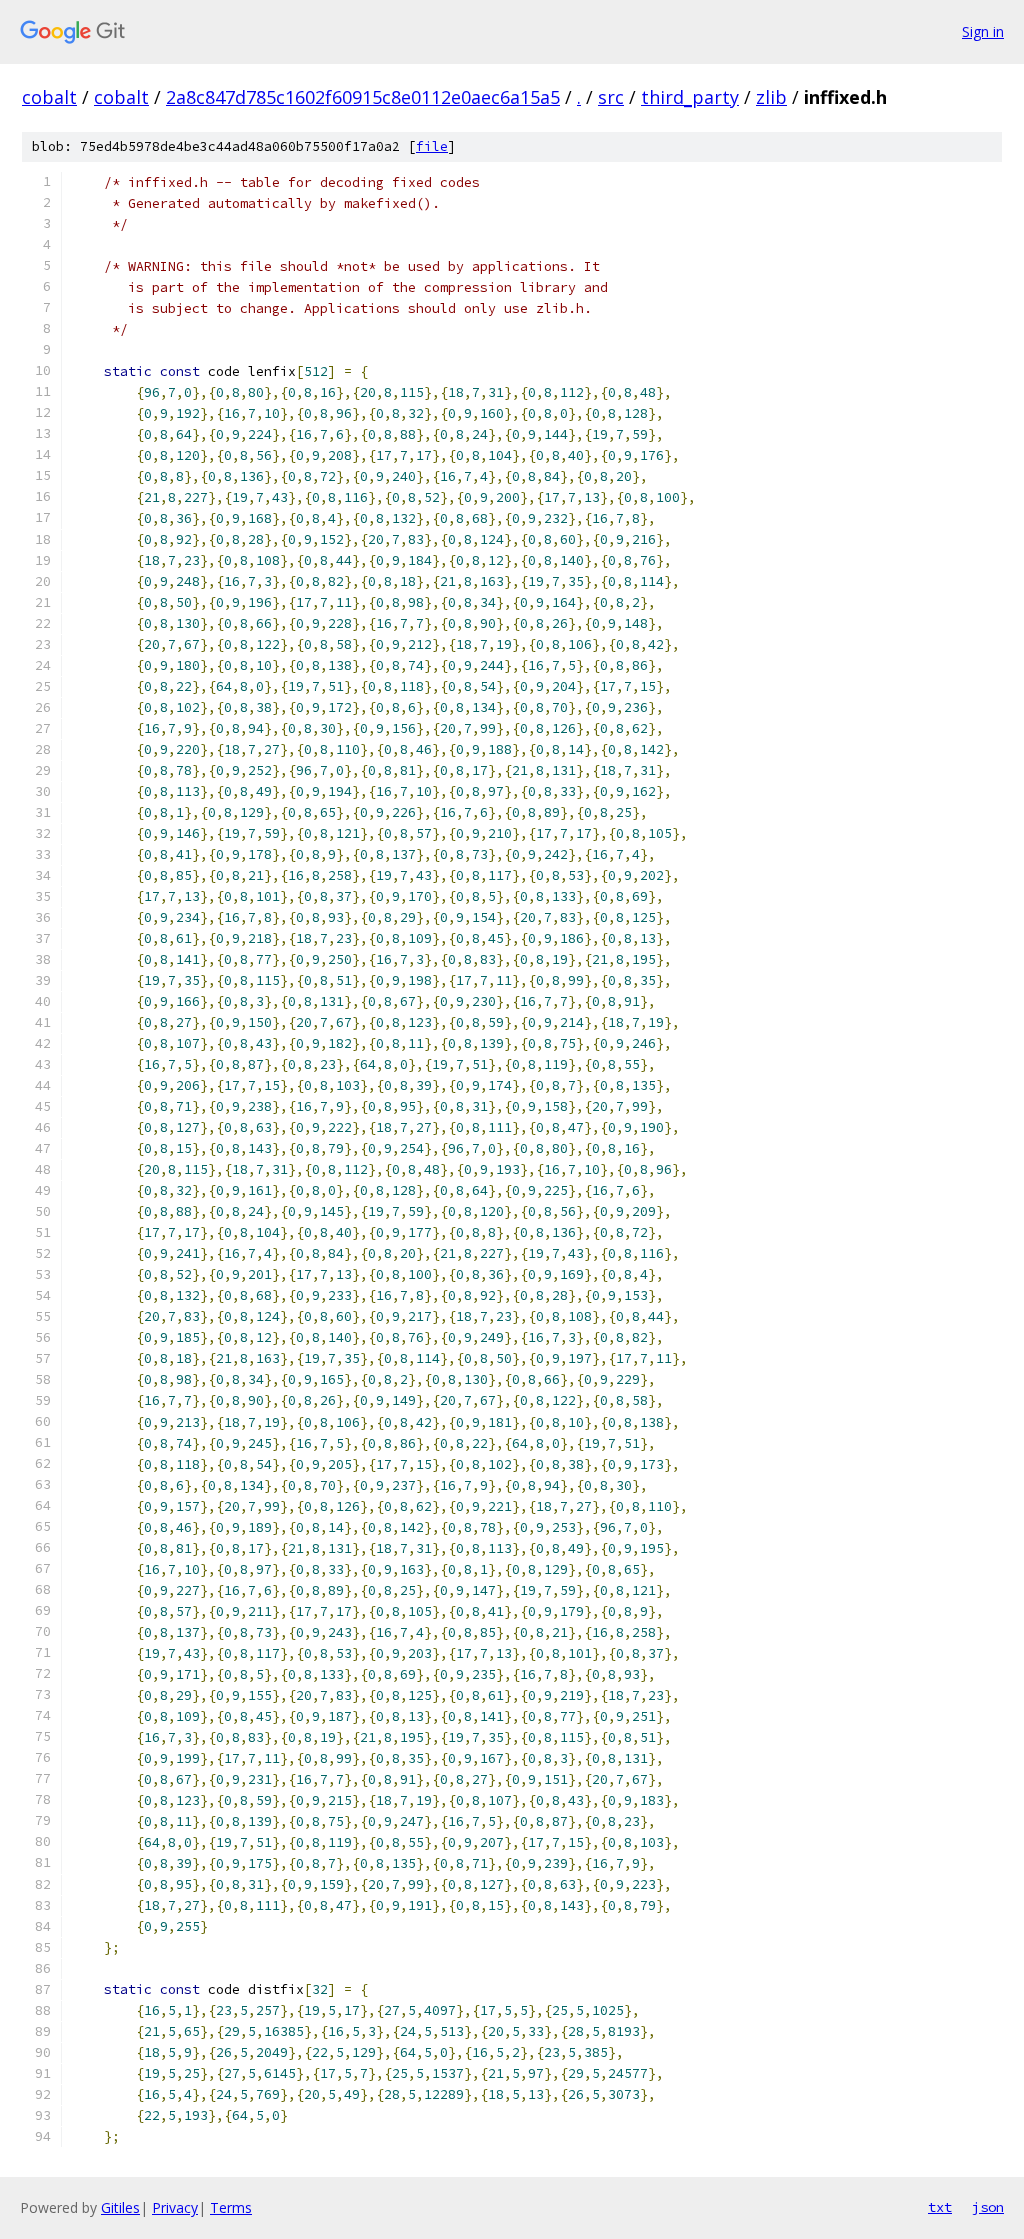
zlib (771, 97)
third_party (690, 97)
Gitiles (120, 2207)
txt (940, 2207)
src (611, 97)
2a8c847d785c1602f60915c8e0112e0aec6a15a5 (363, 97)
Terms (231, 2207)
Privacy (175, 2207)
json (988, 2207)
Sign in (983, 31)
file (432, 146)
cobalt (49, 97)
